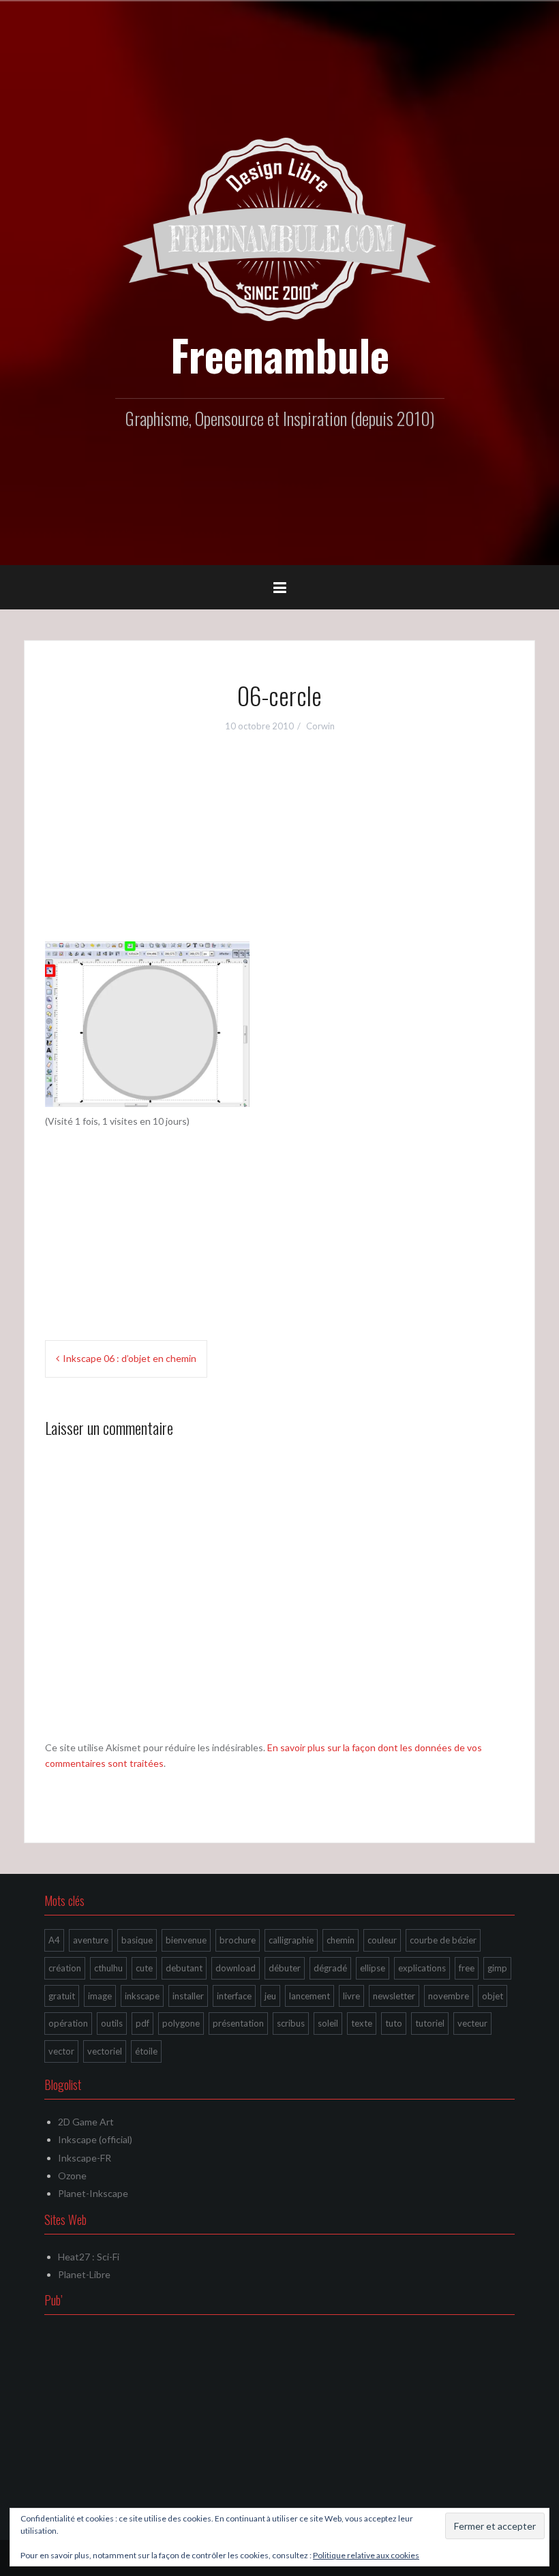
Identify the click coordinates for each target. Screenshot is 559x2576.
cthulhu (108, 1968)
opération (68, 2023)
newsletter (394, 1996)
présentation (238, 2023)
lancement (309, 1996)
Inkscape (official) (95, 2139)
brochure (238, 1940)
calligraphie (291, 1940)
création (65, 1968)
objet (493, 1996)
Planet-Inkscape (93, 2193)
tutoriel (430, 2023)
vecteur (472, 2023)
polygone (181, 2023)
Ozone (72, 2176)
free (467, 1968)
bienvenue (186, 1940)
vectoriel (105, 2051)
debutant (184, 1968)
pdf (142, 2023)
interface (234, 1996)
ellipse (373, 1968)
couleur (382, 1940)
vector (61, 2051)
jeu (270, 1996)
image (100, 1996)
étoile (146, 2051)
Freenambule (280, 354)
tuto (394, 2023)
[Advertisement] (279, 846)
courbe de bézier (443, 1940)
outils (112, 2023)
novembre (449, 1996)
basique (137, 1940)
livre (351, 1996)
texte (362, 2023)
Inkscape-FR (85, 2158)
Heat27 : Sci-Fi (89, 2257)
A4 (54, 1940)
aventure (91, 1940)
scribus (291, 2023)
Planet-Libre (84, 2274)
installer (188, 1996)
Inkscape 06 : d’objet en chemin (130, 1358)
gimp (497, 1968)
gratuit (62, 1996)
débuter (285, 1968)
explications (422, 1968)
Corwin (320, 726)
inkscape (142, 1996)
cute (144, 1968)
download (236, 1968)
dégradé (330, 1968)
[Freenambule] (279, 228)
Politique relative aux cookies (366, 2555)
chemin (341, 1940)
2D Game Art (86, 2122)
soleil (328, 2023)
